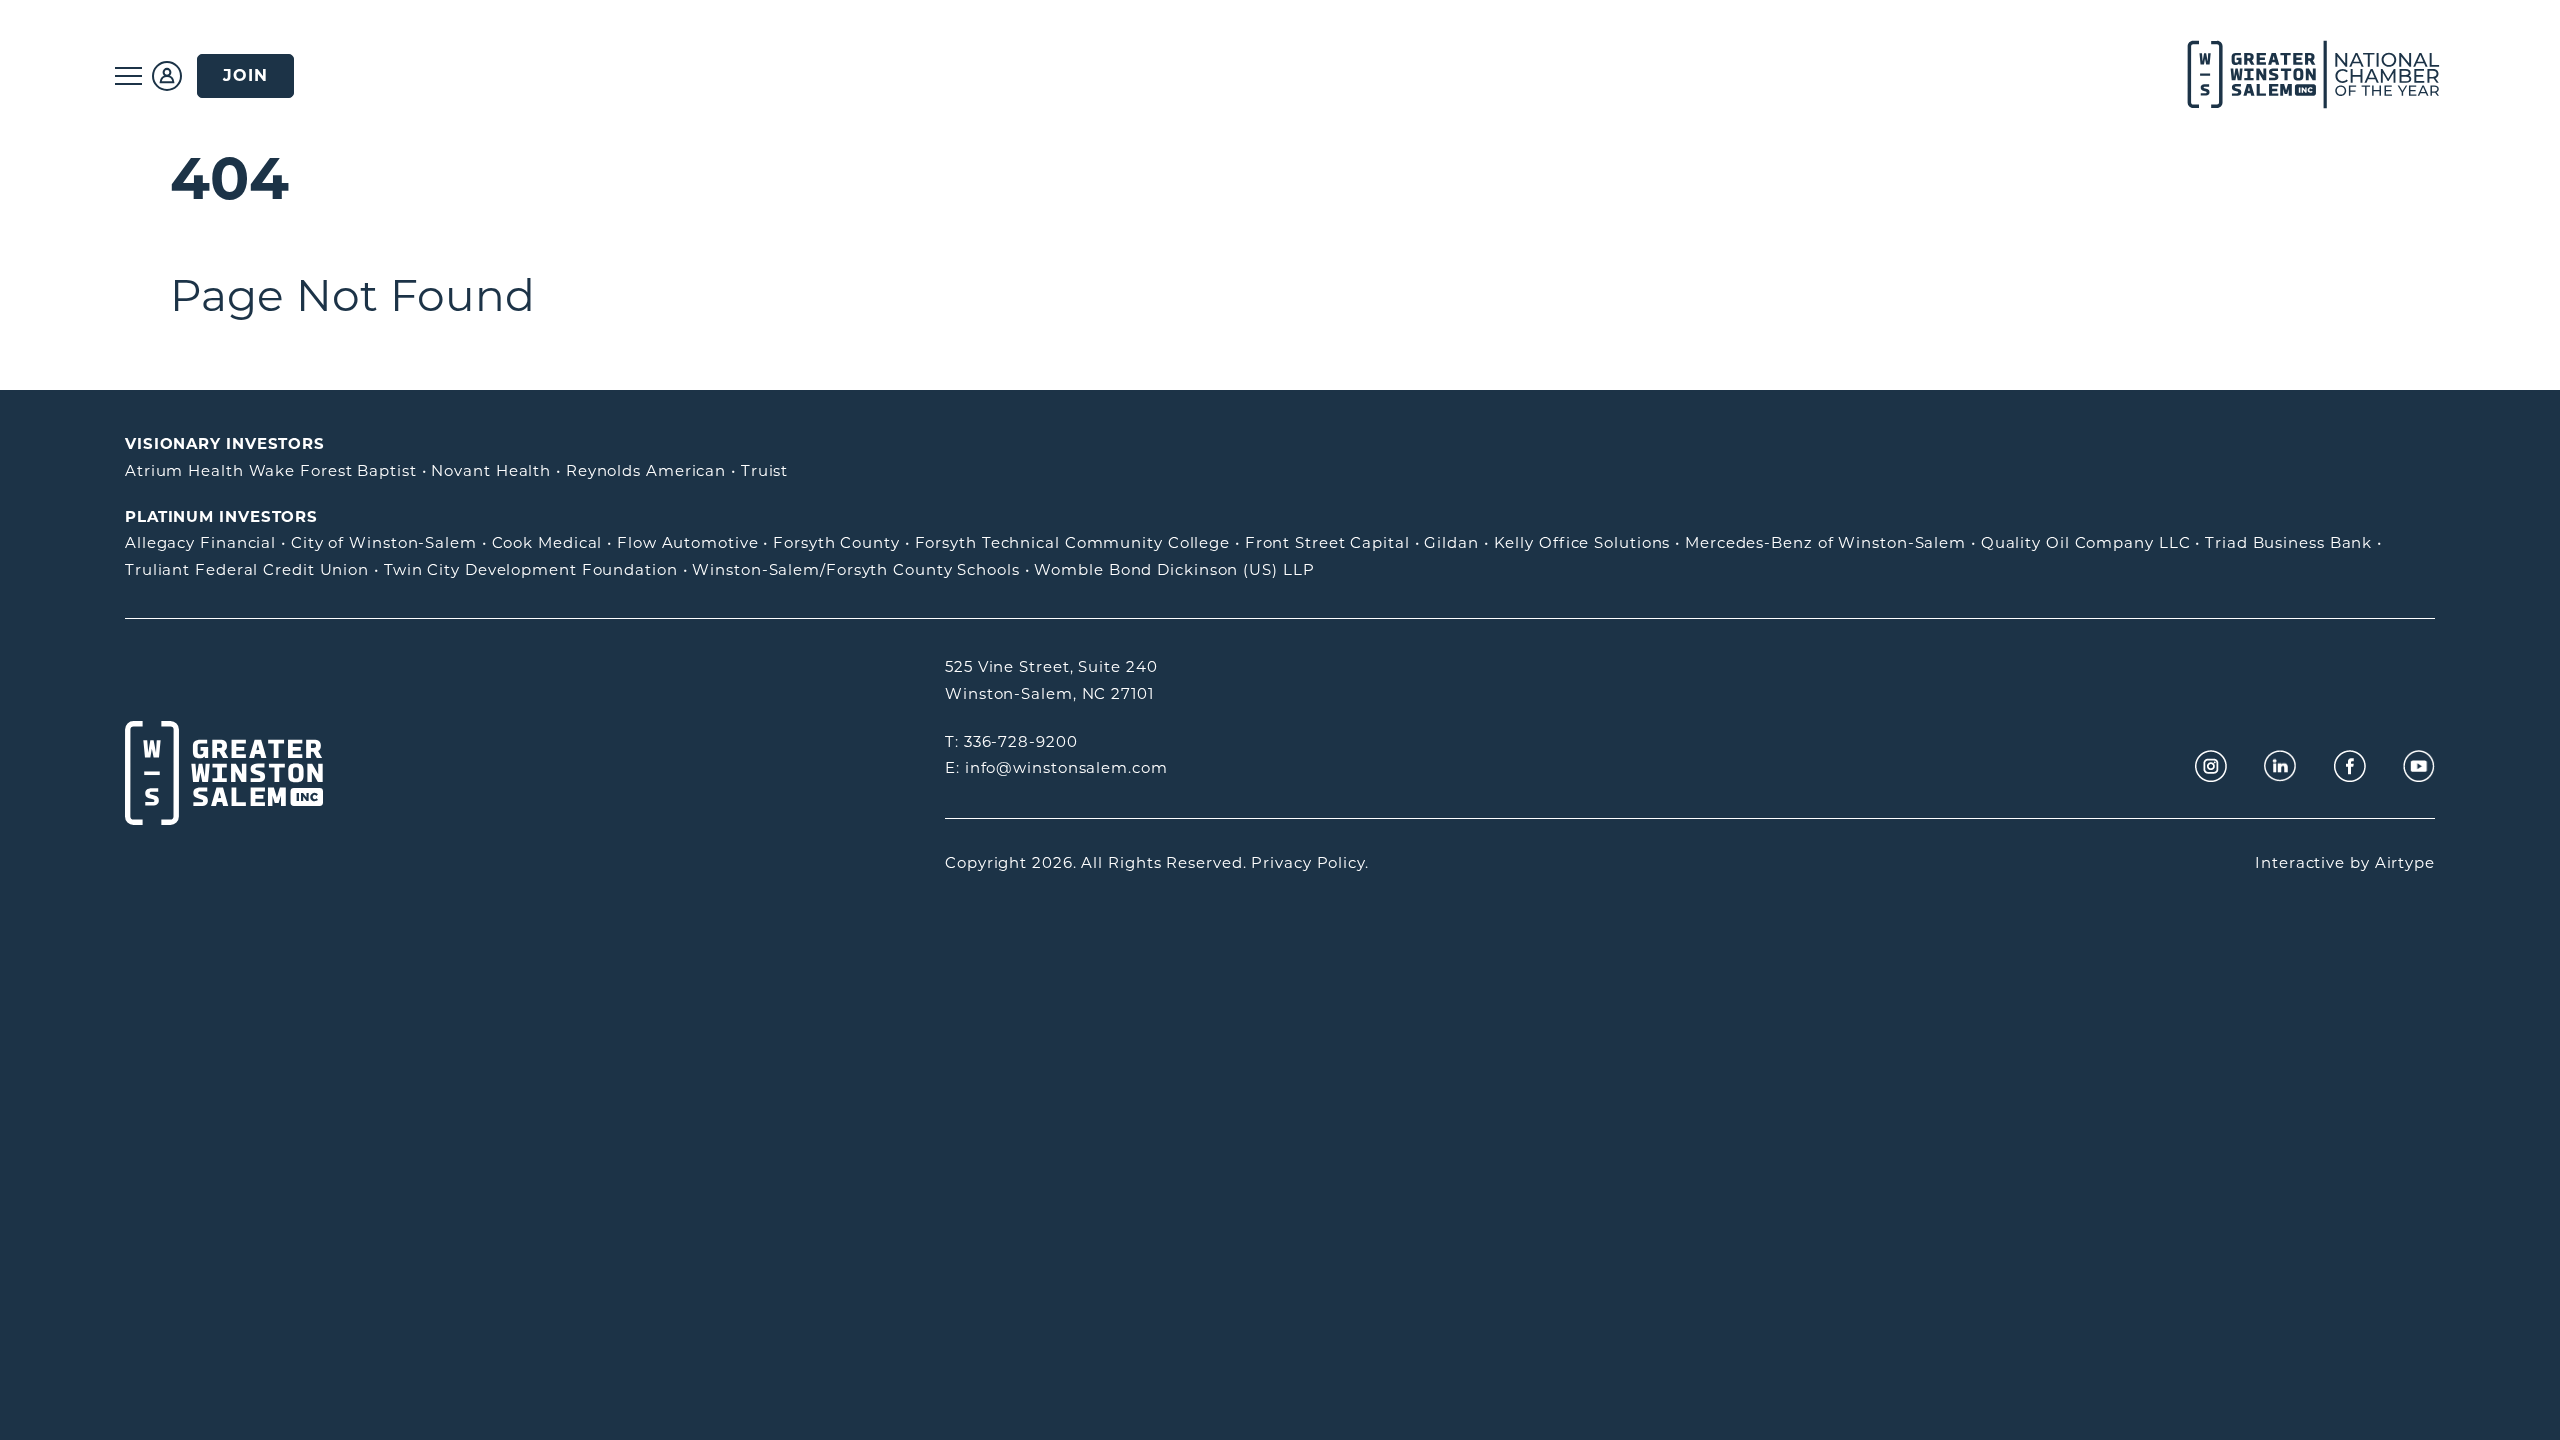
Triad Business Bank (2288, 542)
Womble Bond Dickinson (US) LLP (1174, 569)
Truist (764, 470)
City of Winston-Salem (384, 542)
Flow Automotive (688, 542)
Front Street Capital (1327, 542)
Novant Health (491, 470)
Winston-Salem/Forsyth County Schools (855, 569)
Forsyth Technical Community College (1073, 542)
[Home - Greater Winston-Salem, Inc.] (2302, 75)
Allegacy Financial (200, 542)
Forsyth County (836, 542)
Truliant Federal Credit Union (247, 569)
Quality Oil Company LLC (2086, 542)
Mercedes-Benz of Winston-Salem (1825, 542)
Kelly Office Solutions (1582, 542)
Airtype (2405, 862)
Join (245, 75)
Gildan (1451, 542)
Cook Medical (547, 542)
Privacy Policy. (1310, 862)
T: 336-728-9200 (1011, 741)
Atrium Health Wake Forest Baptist (271, 470)
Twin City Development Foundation (531, 569)
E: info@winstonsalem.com (1056, 767)
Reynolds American (646, 470)
